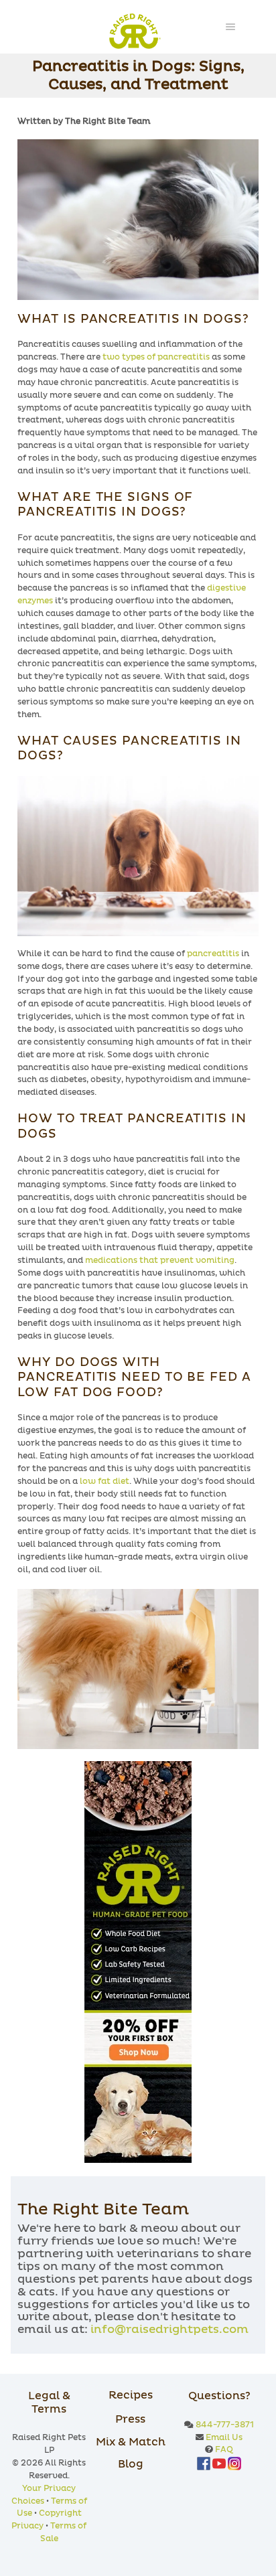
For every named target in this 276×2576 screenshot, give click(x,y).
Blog (131, 2464)
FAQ (224, 2450)
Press (130, 2419)
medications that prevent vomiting (160, 1261)
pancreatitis (213, 954)
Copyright (60, 2514)
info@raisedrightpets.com (169, 2330)
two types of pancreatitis (156, 358)
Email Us (224, 2438)
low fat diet (105, 1482)
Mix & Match (131, 2442)
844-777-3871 (225, 2425)
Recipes (131, 2395)
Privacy (27, 2526)
